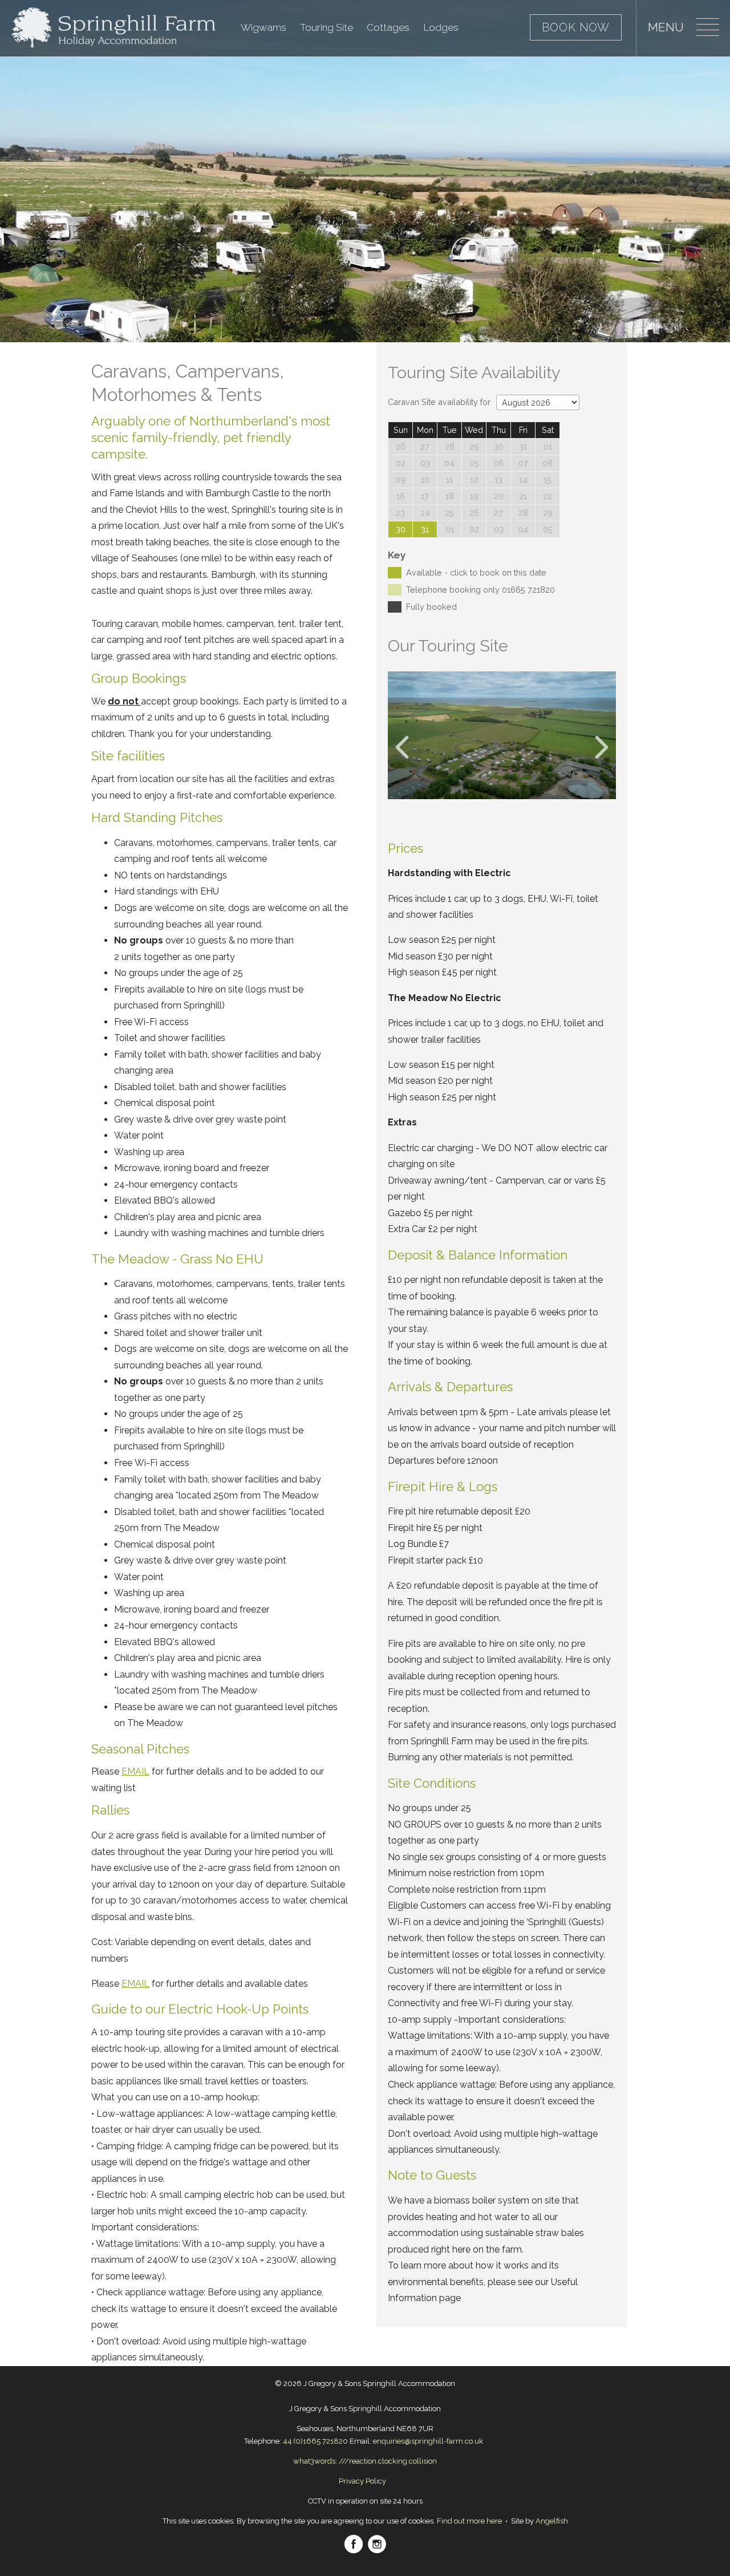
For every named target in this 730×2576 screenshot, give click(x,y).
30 (401, 529)
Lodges (441, 27)
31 (425, 529)
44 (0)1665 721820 (315, 2441)
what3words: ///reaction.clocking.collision (365, 2461)
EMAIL (135, 1771)
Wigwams (263, 27)
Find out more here (469, 2521)
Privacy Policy (362, 2481)
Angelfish (552, 2521)
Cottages (388, 27)
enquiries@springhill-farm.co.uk (428, 2441)
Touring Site (327, 27)
